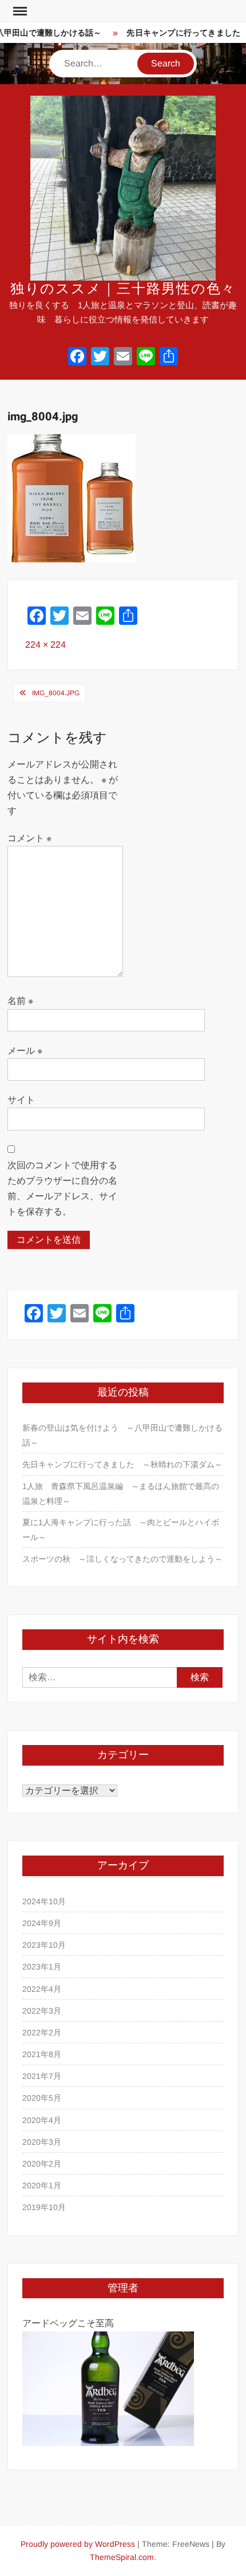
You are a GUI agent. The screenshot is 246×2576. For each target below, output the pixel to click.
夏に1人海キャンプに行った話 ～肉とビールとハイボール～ (121, 1530)
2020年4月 (42, 2120)
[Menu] (19, 11)
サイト (21, 1100)
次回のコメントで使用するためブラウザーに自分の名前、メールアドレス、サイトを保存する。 (62, 1189)
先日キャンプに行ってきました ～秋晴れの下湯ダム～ (122, 1464)
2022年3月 (42, 2011)
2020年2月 (42, 2164)
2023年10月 (44, 1945)
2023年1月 (42, 1967)
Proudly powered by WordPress (78, 2544)
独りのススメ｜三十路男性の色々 (123, 289)
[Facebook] (77, 358)
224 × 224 (45, 645)
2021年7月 (42, 2076)
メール (25, 1051)
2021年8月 (42, 2054)
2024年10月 (44, 1901)
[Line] (146, 358)
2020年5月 (42, 2098)
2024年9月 (42, 1923)
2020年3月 (42, 2142)
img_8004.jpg (56, 693)
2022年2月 (42, 2033)
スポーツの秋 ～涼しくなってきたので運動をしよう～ (122, 1559)
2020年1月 (42, 2185)
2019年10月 (44, 2207)
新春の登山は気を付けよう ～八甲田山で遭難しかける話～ (122, 1435)
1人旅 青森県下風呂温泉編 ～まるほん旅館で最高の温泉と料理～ (121, 1494)
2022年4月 (42, 1989)
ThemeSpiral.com (122, 2557)
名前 (20, 1001)
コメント (29, 838)
